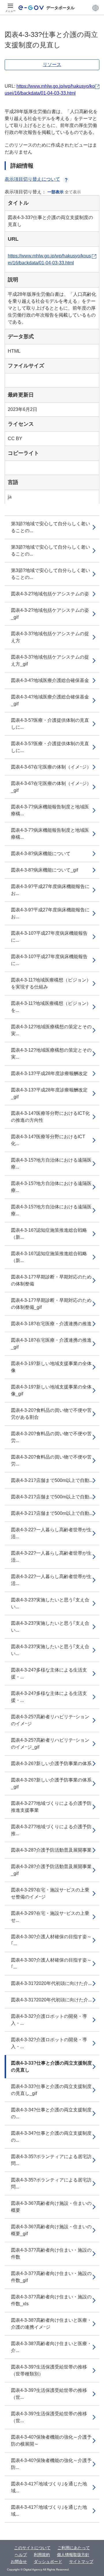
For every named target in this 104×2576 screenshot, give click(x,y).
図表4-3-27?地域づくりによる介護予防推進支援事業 (51, 1807)
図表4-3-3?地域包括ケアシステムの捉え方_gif (50, 660)
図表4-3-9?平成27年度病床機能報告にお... (50, 890)
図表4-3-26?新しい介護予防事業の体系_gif (51, 1783)
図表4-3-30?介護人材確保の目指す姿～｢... (51, 1940)
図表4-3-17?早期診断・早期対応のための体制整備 (51, 1280)
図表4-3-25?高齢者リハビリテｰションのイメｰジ (50, 1720)
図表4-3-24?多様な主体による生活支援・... (49, 1673)
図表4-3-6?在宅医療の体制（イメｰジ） (51, 767)
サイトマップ (81, 2562)
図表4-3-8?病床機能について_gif (44, 870)
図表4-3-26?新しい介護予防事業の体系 (51, 1763)
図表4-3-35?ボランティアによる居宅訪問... (51, 2160)
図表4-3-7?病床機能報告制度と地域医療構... (50, 810)
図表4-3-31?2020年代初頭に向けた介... (51, 1983)
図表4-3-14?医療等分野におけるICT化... (48, 1140)
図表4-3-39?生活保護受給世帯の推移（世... (49, 2394)
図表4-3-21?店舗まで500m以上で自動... (52, 1480)
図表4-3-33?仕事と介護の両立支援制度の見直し (51, 2066)
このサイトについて (32, 2548)
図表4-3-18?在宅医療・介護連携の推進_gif (51, 1344)
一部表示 (55, 192)
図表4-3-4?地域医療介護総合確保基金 (50, 680)
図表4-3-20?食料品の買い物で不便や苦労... (51, 1437)
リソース (52, 65)
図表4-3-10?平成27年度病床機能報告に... (49, 937)
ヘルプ (21, 2555)
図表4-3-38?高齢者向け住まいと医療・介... (51, 2347)
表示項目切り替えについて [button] (32, 179)
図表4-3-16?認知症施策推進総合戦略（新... (49, 1234)
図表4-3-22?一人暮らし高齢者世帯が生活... (51, 1533)
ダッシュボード (48, 2562)
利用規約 (42, 2555)
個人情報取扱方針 (73, 2555)
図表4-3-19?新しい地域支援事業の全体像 (51, 1367)
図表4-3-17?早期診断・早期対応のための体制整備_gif (51, 1304)
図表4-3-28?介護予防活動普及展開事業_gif (51, 1870)
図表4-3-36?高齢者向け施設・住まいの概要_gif (51, 2230)
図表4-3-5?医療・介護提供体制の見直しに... (50, 724)
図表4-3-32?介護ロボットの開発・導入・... (49, 2020)
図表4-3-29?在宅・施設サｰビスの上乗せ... (50, 1917)
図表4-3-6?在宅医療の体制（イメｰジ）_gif (51, 787)
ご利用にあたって (74, 2548)
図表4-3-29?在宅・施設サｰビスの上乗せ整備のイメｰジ (50, 1893)
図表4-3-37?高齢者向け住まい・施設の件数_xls (51, 2300)
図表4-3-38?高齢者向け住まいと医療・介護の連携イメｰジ (51, 2324)
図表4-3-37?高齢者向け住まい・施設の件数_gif (51, 2277)
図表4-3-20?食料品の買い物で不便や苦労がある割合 (51, 1414)
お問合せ (19, 2562)
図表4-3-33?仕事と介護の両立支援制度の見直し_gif (51, 2090)
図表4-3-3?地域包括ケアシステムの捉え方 (50, 637)
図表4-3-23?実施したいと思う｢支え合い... (50, 1603)
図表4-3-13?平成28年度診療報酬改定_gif (49, 1093)
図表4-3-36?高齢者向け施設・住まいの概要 (51, 2207)
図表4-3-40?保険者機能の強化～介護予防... (51, 2464)
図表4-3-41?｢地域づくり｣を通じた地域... (49, 2487)
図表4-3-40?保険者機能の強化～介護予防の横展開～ (51, 2441)
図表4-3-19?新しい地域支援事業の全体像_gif (51, 1390)
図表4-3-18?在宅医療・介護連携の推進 (51, 1324)
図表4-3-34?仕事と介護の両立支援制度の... (51, 2113)
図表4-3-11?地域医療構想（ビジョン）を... (51, 1007)
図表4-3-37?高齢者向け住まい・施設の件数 (51, 2253)
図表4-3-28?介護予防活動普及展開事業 (51, 1850)
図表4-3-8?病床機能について (41, 854)
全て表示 (73, 192)
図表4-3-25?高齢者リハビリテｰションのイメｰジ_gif (50, 1744)
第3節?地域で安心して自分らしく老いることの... (51, 527)
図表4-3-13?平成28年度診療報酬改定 (49, 1073)
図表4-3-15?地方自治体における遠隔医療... (51, 1163)
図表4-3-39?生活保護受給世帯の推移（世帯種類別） (49, 2370)
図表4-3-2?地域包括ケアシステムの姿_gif (50, 614)
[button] (95, 8)
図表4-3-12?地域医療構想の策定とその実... (51, 1030)
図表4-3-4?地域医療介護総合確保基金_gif (50, 700)
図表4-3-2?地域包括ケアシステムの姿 (50, 594)
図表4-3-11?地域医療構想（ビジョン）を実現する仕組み (51, 983)
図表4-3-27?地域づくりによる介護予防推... (51, 1830)
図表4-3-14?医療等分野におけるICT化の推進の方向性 (50, 1117)
